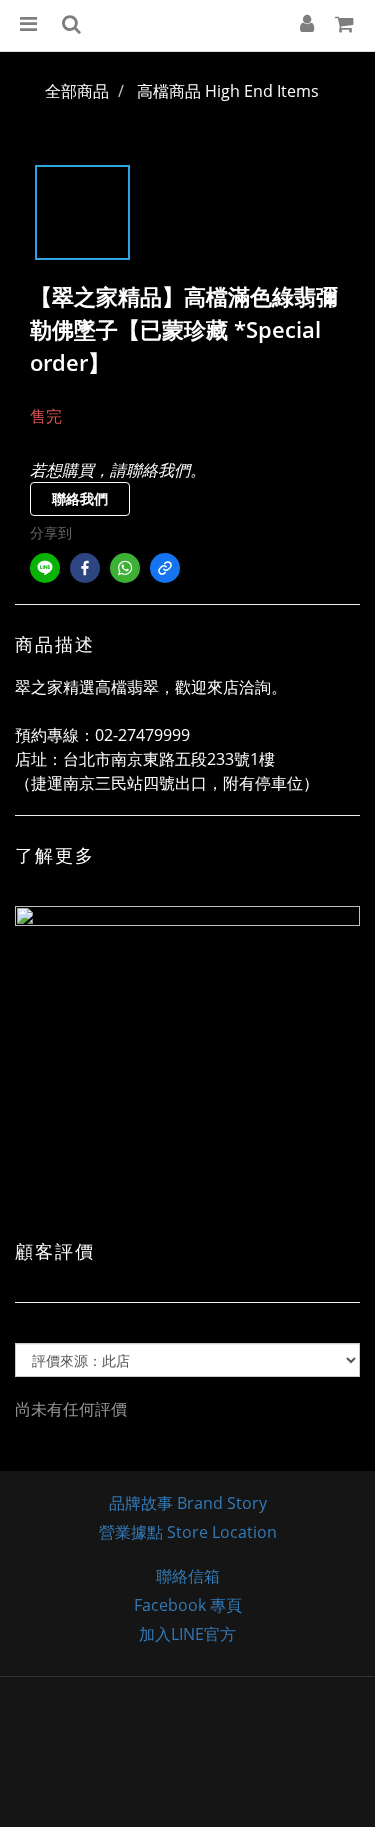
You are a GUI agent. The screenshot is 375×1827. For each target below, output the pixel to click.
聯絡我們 (80, 498)
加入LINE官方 (187, 1634)
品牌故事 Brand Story (188, 1503)
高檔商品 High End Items (228, 91)
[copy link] (165, 568)
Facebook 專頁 (188, 1605)
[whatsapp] (125, 568)
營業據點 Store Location (188, 1532)
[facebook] (85, 568)
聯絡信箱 (188, 1576)
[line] (45, 568)
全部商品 (77, 91)
